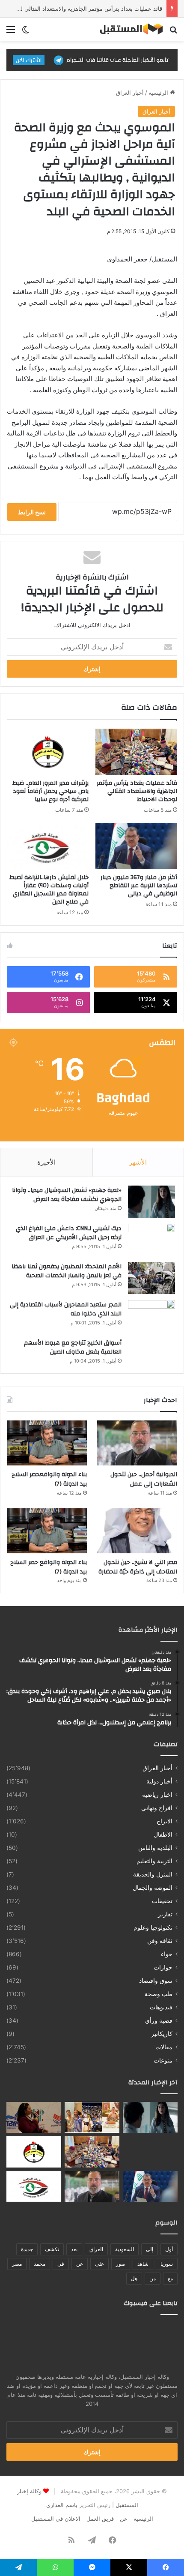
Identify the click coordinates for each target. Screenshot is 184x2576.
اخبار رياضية (157, 1795)
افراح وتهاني (157, 1808)
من (153, 2278)
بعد (74, 2249)
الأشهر (138, 1162)
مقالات (164, 2047)
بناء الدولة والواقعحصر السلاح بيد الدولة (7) (49, 1479)
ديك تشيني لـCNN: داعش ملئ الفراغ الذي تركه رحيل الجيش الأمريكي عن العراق (69, 1233)
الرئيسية (159, 93)
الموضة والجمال (153, 1888)
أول (169, 2249)
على (99, 2264)
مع (170, 2278)
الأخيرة (46, 1162)
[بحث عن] (173, 32)
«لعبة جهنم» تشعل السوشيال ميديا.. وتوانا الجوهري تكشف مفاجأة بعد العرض (67, 1195)
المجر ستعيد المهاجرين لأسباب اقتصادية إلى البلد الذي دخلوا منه (66, 1309)
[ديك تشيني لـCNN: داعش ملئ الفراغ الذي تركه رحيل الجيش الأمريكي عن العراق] (151, 1240)
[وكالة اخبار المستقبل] (128, 29)
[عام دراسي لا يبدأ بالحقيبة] (150, 2152)
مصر (17, 2264)
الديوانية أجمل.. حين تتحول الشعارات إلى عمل (144, 1479)
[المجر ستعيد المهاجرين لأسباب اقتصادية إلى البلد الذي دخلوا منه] (151, 1316)
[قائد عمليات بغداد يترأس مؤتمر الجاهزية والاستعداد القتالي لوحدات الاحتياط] (136, 752)
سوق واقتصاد (156, 1981)
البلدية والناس (155, 1848)
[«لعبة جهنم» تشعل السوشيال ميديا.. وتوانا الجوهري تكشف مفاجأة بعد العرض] (151, 1202)
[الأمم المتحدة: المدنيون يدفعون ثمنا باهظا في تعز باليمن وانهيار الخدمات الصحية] (151, 1278)
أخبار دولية (159, 1781)
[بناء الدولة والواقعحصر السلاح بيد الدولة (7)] (47, 1443)
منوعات (163, 2060)
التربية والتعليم (154, 1861)
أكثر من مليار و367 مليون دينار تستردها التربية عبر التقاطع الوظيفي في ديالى (139, 886)
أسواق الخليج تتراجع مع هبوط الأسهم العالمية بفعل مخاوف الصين (73, 1348)
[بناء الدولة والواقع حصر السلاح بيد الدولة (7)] (47, 1531)
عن (80, 2264)
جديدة (27, 2249)
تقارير (165, 1914)
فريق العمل (100, 2519)
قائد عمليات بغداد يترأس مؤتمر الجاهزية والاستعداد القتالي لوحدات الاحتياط (137, 791)
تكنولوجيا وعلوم (153, 1927)
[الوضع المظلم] (26, 32)
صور (121, 2264)
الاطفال (163, 1834)
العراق (96, 2249)
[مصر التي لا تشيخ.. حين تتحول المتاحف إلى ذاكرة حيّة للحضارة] (137, 1531)
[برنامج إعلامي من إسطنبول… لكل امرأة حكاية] (34, 2117)
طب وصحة (159, 1994)
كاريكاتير (162, 2034)
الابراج (165, 1821)
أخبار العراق (130, 93)
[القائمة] (11, 32)
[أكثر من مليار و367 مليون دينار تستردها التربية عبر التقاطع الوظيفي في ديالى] (136, 846)
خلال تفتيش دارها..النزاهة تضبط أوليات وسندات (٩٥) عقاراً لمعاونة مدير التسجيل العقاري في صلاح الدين (49, 890)
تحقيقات (162, 1901)
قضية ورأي (159, 2021)
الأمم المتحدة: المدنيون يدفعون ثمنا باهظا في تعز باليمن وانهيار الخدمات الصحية (67, 1271)
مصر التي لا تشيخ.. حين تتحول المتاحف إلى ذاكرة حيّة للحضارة (138, 1567)
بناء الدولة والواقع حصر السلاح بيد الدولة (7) (49, 1567)
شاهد (143, 2264)
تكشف (52, 2249)
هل (134, 2278)
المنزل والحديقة (153, 1874)
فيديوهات (161, 2007)
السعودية (125, 2249)
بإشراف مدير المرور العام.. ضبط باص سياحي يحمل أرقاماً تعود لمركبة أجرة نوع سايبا (50, 791)
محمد (40, 2264)
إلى (150, 2249)
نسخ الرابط (32, 512)
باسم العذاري (62, 2505)
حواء (167, 1954)
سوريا (167, 2264)
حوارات (163, 1967)
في (61, 2264)
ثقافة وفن (160, 1941)
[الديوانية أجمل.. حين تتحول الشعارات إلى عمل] (137, 1443)
